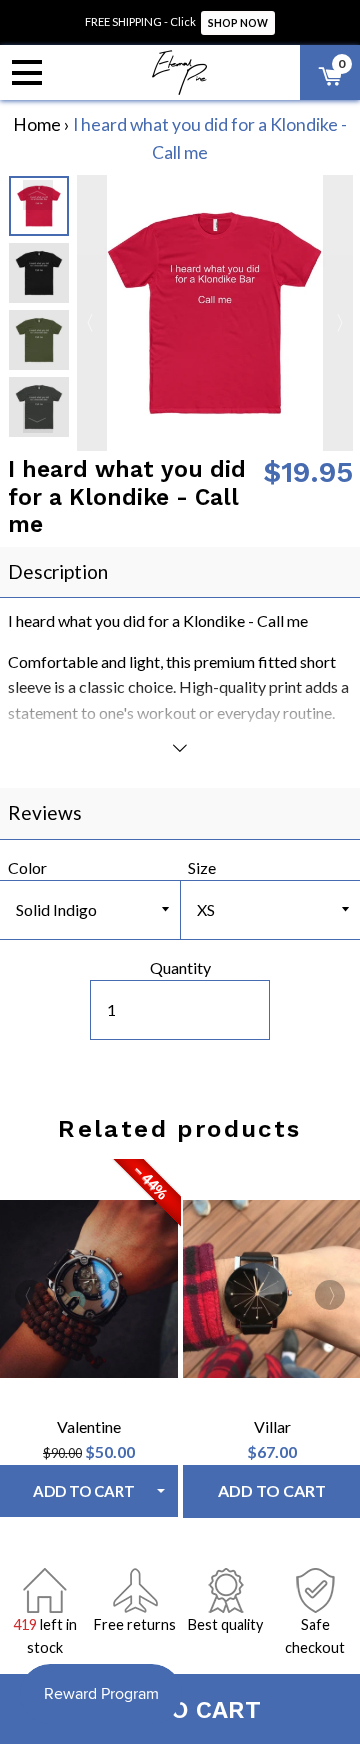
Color (27, 867)
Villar (272, 1426)
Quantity (180, 967)
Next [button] (38, 418)
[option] (39, 273)
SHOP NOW (238, 23)
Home (37, 124)
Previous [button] (38, 195)
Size (202, 867)
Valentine (89, 1426)
